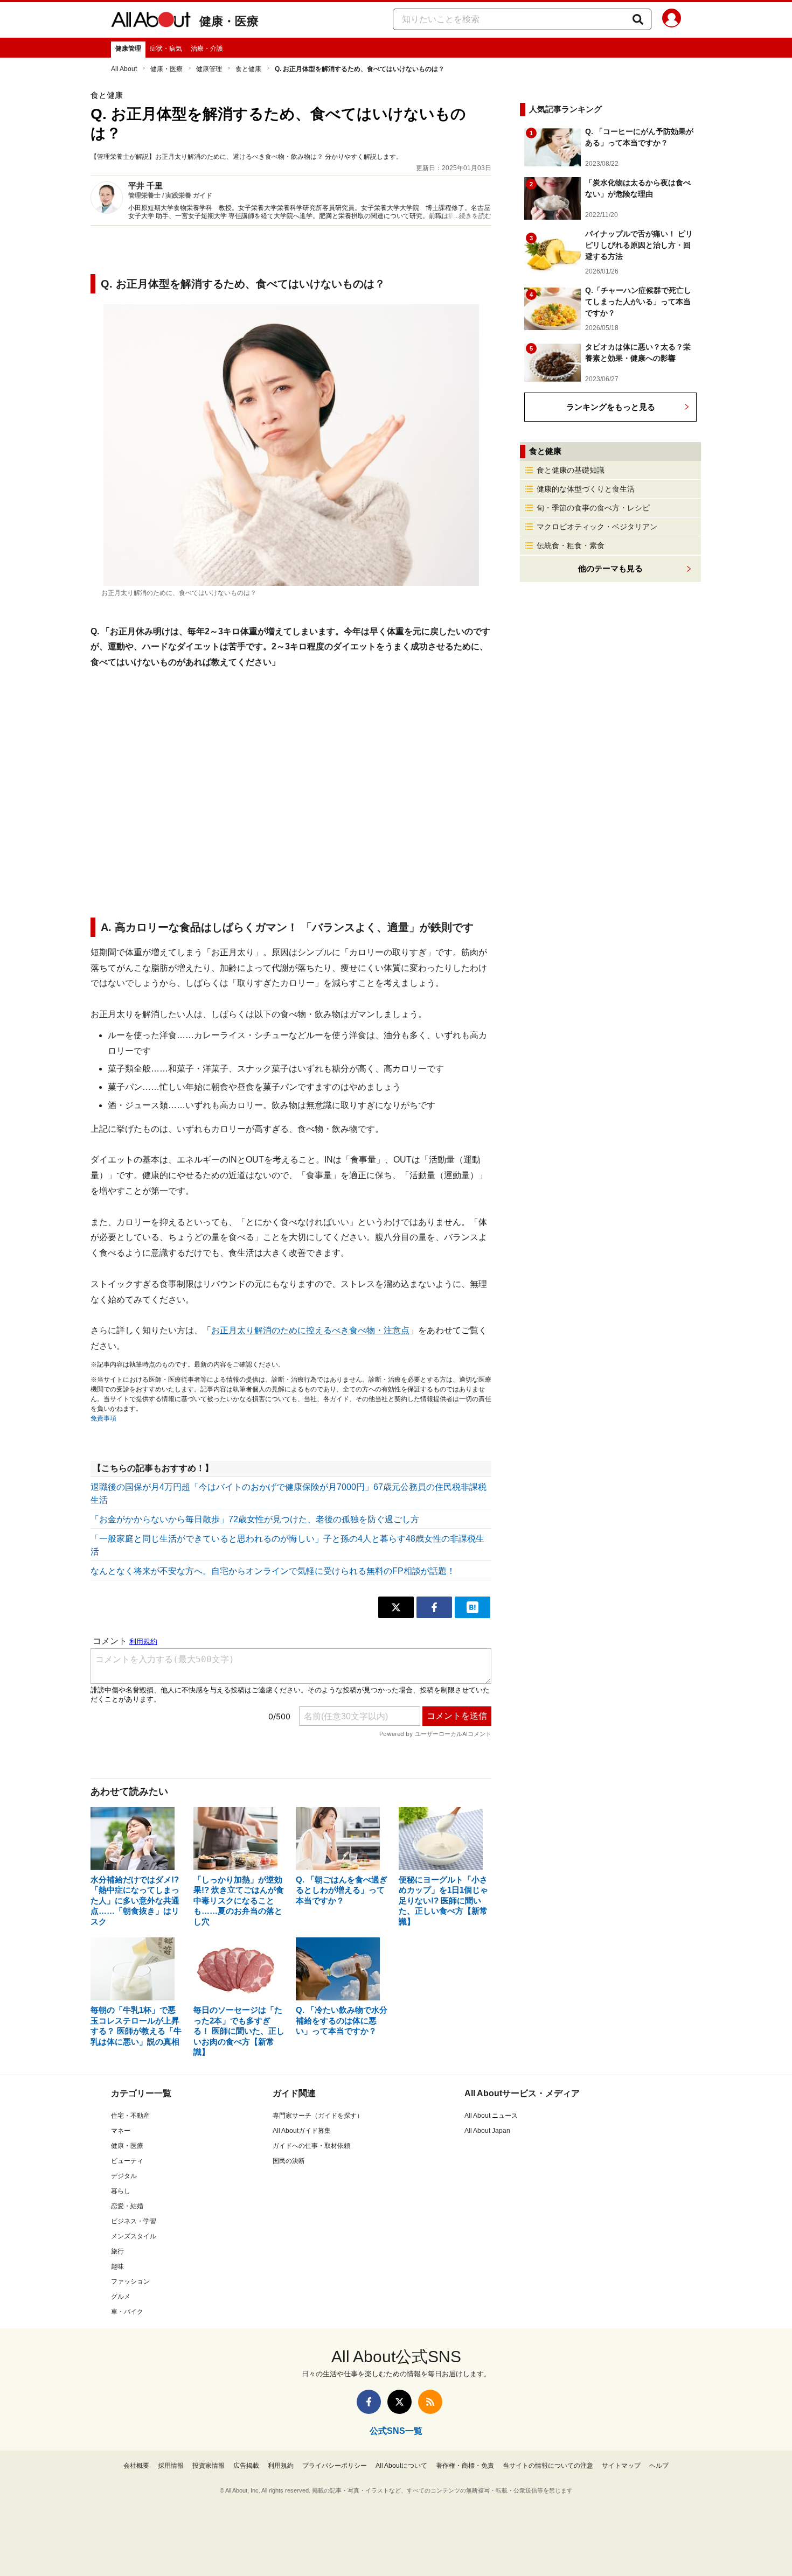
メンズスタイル (134, 2236)
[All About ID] (672, 20)
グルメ (121, 2297)
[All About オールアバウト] (151, 22)
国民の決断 (289, 2161)
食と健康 (248, 69)
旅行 (117, 2251)
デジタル (124, 2176)
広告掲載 (246, 2466)
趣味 (117, 2266)
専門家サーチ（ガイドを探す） (318, 2116)
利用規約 (281, 2466)
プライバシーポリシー (335, 2466)
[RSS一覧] (430, 2402)
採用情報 (171, 2466)
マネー (121, 2131)
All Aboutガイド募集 (302, 2131)
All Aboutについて (401, 2466)
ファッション (130, 2281)
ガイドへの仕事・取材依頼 (311, 2146)
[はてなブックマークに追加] (473, 1607)
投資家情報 (209, 2466)
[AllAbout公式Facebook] (369, 2402)
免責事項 (103, 1418)
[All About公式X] (400, 2402)
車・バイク (127, 2312)
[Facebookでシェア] (434, 1607)
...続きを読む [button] (473, 216)
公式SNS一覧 (396, 2431)
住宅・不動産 (130, 2116)
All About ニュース (491, 2116)
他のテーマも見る (610, 568)
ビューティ (127, 2161)
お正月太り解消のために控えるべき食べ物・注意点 (310, 1330)
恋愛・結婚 (127, 2206)
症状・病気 (166, 48)
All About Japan (487, 2131)
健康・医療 (229, 21)
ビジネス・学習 (134, 2221)
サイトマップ (621, 2466)
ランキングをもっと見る (611, 407)
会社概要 (136, 2466)
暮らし (121, 2191)
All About (124, 69)
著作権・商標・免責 (465, 2466)
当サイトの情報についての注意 (548, 2466)
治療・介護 (207, 48)
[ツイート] (396, 1607)
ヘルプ (659, 2466)
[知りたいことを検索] (638, 19)
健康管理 (128, 48)
